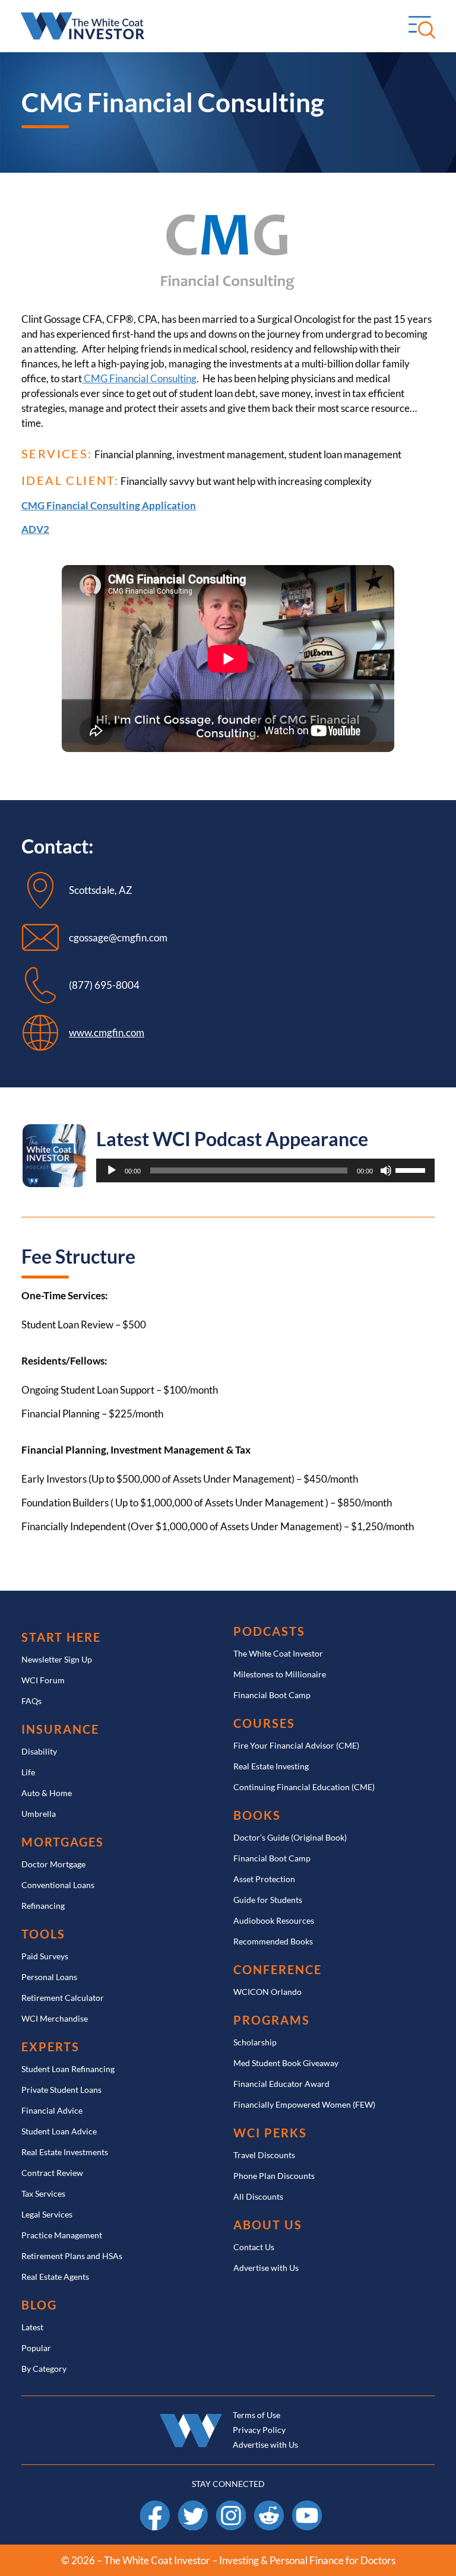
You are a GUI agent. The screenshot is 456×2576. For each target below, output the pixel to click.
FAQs (31, 1701)
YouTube (307, 2506)
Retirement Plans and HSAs (72, 2256)
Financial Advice (52, 2110)
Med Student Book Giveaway (286, 2063)
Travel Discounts (264, 2155)
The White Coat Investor (278, 1653)
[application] (265, 1170)
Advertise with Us (266, 2268)
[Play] (112, 1170)
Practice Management (62, 2235)
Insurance (60, 1729)
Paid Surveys (45, 1956)
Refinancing (43, 1906)
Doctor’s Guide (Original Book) (290, 1837)
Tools (43, 1934)
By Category (44, 2369)
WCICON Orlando (267, 1992)
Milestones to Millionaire (280, 1674)
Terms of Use (256, 2415)
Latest (32, 2327)
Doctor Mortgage (53, 1864)
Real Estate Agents (55, 2277)
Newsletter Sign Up (57, 1659)
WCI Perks (270, 2133)
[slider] (412, 1169)
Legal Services (47, 2214)
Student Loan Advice (59, 2131)
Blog (39, 2305)
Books (257, 1815)
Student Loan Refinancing (68, 2069)
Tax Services (43, 2193)
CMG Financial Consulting (139, 378)
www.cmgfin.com (107, 1032)
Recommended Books (273, 1941)
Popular (36, 2348)
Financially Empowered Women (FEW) (304, 2104)
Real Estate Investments (65, 2152)
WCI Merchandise (55, 2018)
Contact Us (254, 2247)
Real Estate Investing (271, 1766)
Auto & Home (47, 1793)
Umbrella (39, 1814)
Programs (272, 2020)
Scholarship (255, 2042)
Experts (50, 2047)
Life (28, 1772)
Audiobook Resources (274, 1920)
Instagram (231, 2506)
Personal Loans (49, 1977)
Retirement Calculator (63, 1998)
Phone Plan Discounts (274, 2176)
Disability (39, 1751)
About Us (268, 2225)
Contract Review (52, 2173)
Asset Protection (264, 1879)
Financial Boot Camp (272, 1695)
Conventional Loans (58, 1885)
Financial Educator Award (281, 2084)
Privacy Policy (259, 2430)
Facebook (155, 2506)
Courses (264, 1723)
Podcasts (269, 1631)
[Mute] (386, 1170)
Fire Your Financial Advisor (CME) (296, 1745)
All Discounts (258, 2196)
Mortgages (63, 1842)
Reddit (269, 2506)
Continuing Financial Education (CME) (304, 1787)
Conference (278, 1970)
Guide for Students (268, 1900)
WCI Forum (43, 1680)
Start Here (61, 1637)
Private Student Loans (61, 2090)
